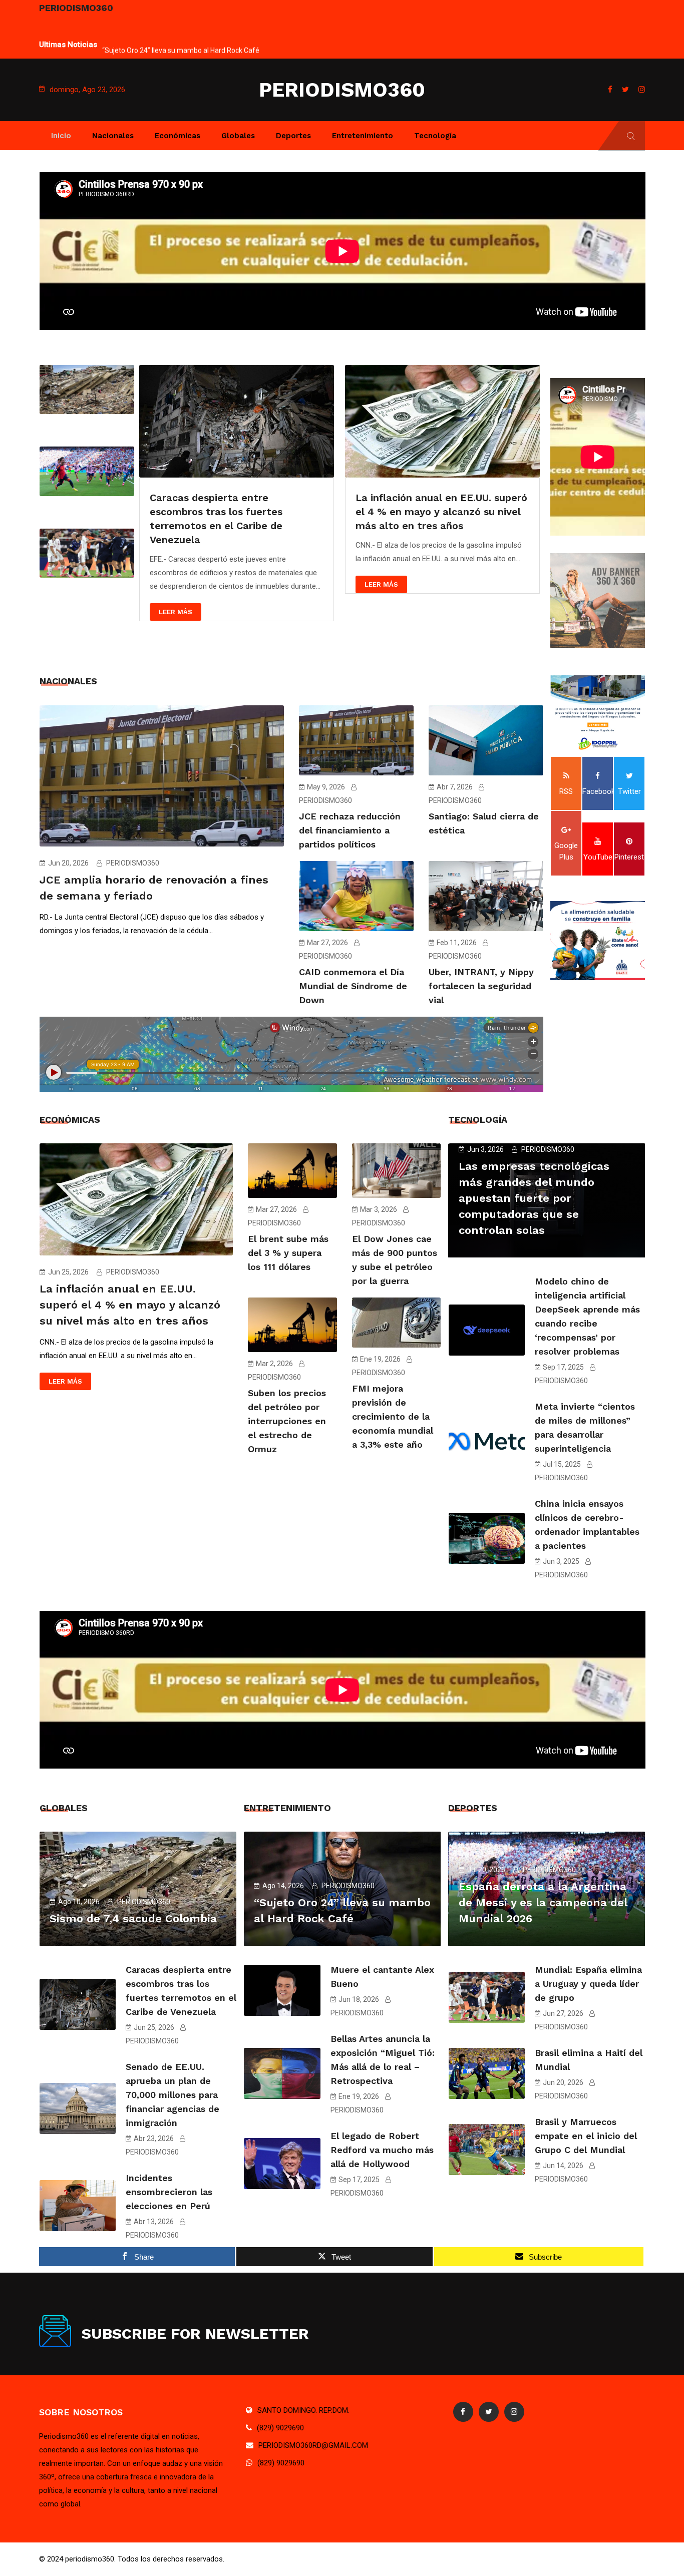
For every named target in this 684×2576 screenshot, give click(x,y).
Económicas (178, 136)
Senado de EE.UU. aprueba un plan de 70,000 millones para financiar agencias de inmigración (173, 2095)
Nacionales (113, 136)
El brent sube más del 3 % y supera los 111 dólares (288, 1253)
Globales (238, 136)
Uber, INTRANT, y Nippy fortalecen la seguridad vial (481, 986)
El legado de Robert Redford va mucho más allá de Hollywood (382, 2150)
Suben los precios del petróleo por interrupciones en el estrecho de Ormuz (287, 1421)
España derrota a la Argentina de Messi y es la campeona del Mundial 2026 (543, 1902)
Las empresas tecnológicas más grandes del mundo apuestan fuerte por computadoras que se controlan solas (534, 1198)
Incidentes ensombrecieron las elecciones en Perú (169, 2192)
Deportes (293, 136)
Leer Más (176, 584)
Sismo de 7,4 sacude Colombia (133, 1918)
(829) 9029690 (280, 2428)
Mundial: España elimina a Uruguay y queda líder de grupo (588, 1984)
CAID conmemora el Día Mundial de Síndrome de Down (353, 986)
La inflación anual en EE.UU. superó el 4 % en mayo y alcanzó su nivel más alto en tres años (236, 512)
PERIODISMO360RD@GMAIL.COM (313, 2445)
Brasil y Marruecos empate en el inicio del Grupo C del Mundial (586, 2136)
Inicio (61, 136)
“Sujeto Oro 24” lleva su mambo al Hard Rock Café (181, 38)
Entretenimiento (363, 136)
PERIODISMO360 (342, 90)
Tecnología (435, 136)
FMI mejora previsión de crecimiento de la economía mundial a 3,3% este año (393, 1416)
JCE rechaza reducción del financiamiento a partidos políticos (350, 830)
